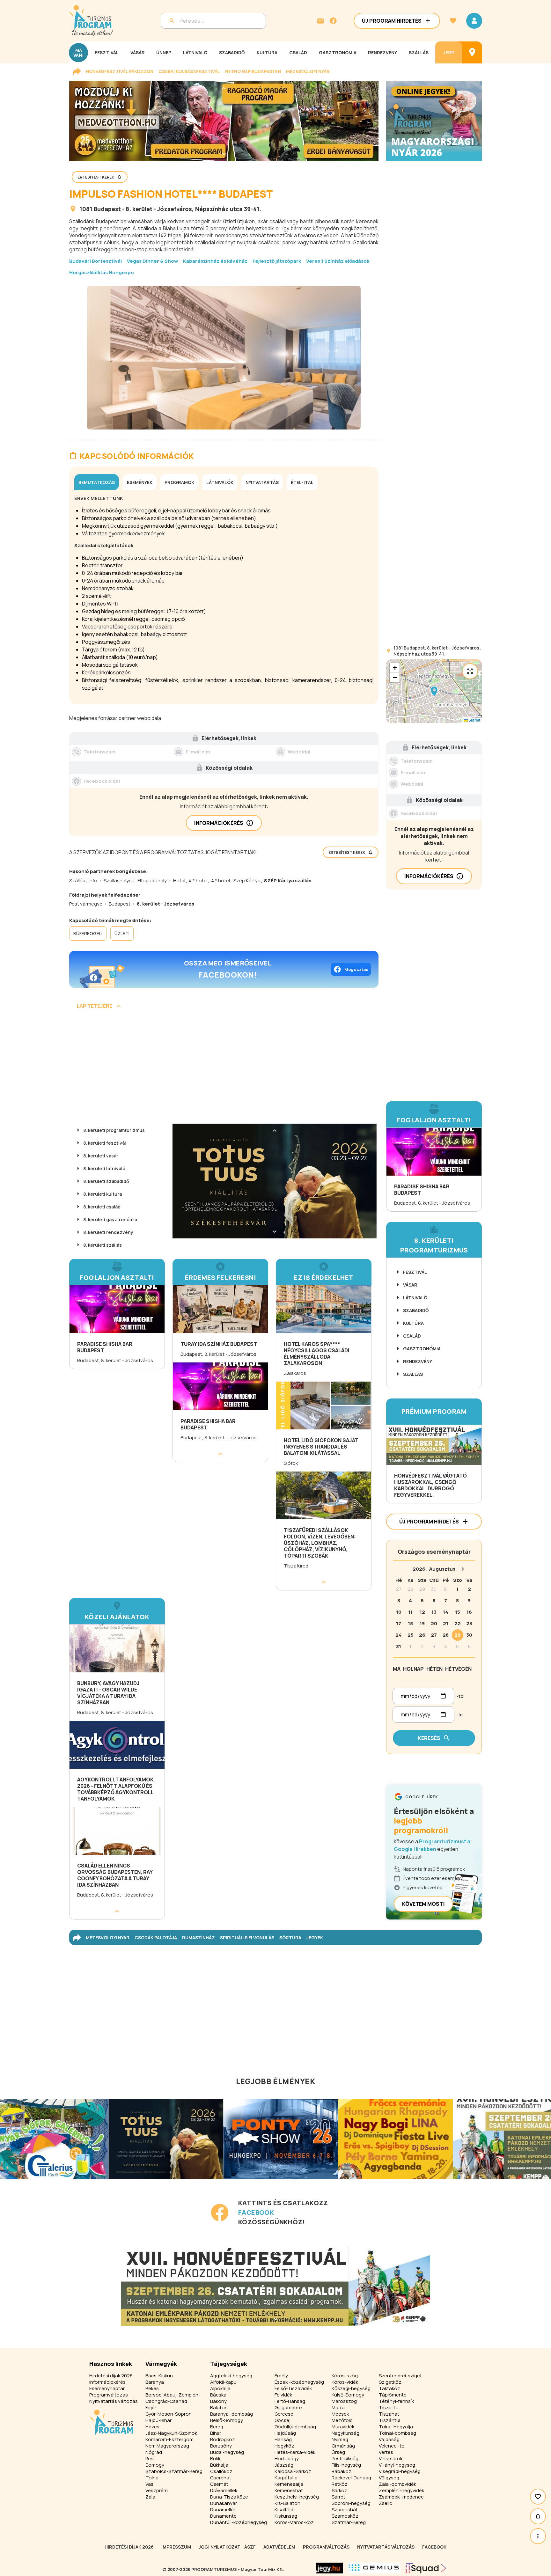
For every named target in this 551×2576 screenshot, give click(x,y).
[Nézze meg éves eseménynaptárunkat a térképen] (472, 52)
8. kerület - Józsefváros (159, 209)
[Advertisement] (224, 1069)
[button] (434, 691)
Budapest (107, 209)
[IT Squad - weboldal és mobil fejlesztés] (426, 2568)
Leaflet (474, 720)
